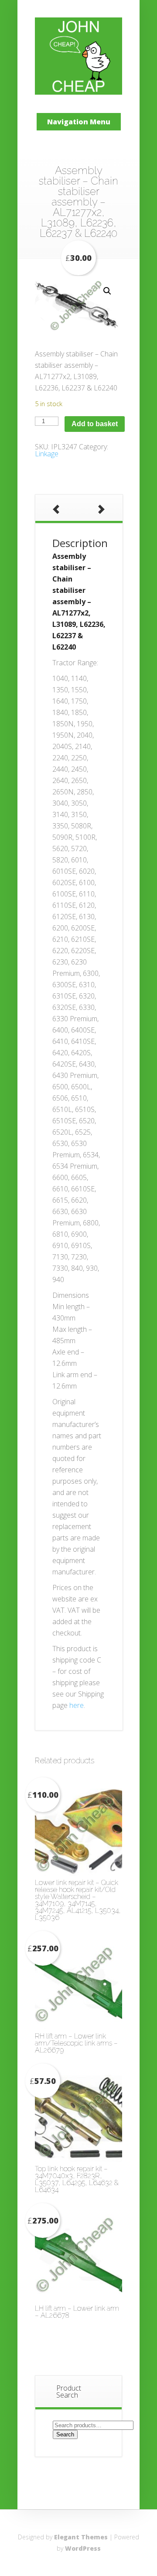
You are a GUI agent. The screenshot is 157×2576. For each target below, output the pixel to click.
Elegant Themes (81, 2537)
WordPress (83, 2548)
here (77, 1705)
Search (65, 2434)
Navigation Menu (79, 122)
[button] (107, 291)
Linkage (47, 454)
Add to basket (95, 424)
